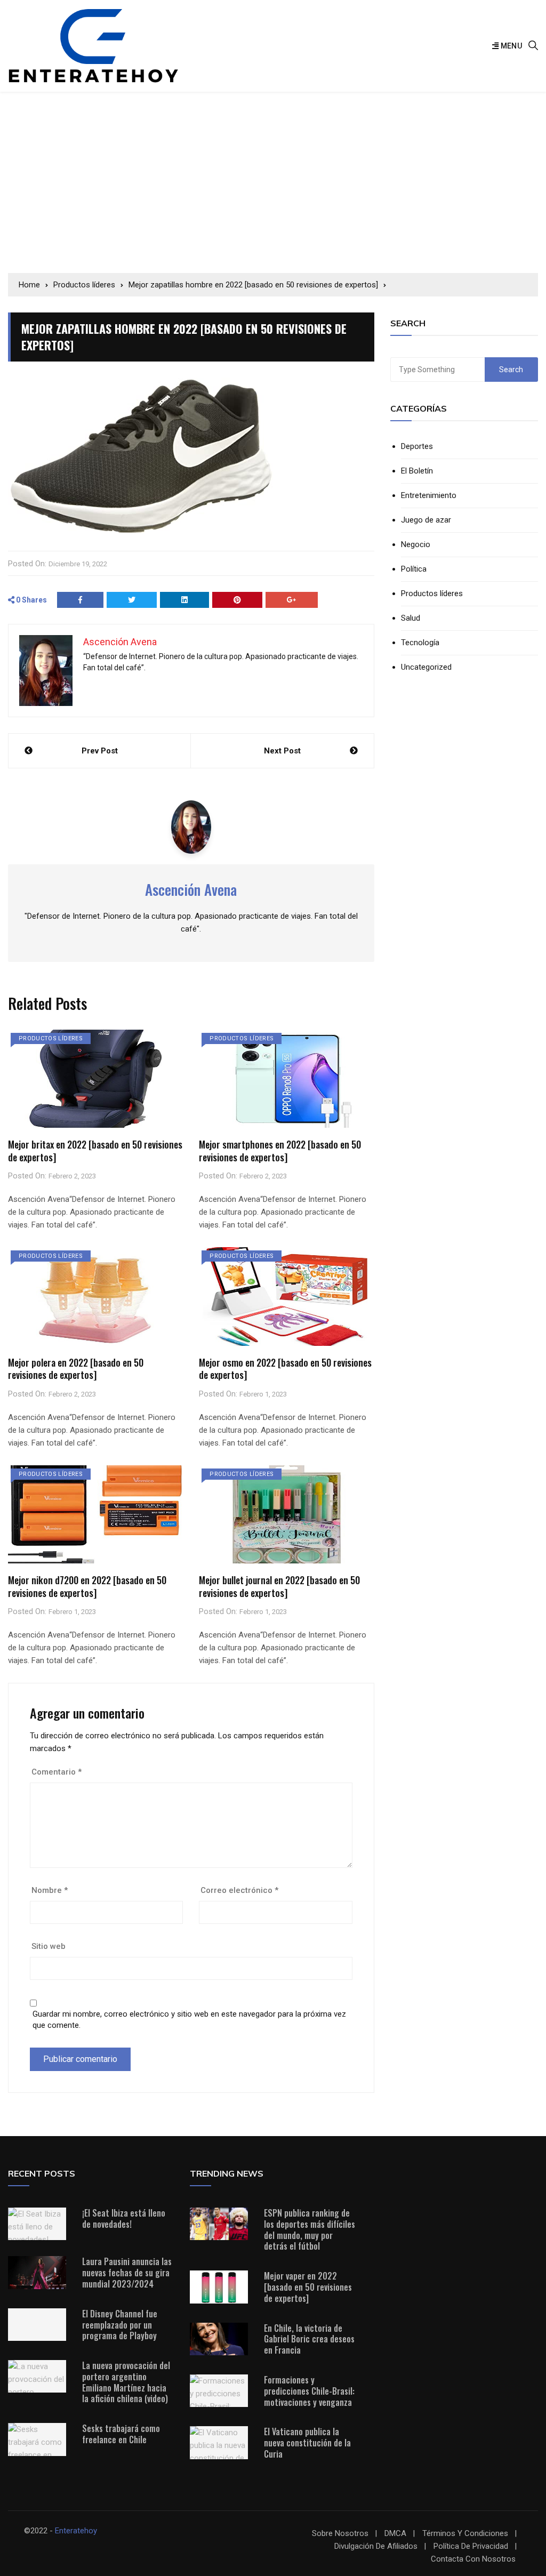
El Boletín (417, 471)
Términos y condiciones (465, 2534)
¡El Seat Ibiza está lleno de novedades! (124, 2218)
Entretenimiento (429, 496)
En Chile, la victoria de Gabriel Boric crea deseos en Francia (309, 2339)
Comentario (57, 1772)
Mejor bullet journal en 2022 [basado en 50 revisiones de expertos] (279, 1586)
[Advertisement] (273, 182)
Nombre (50, 1890)
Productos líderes (51, 1038)
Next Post (282, 751)
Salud (411, 618)
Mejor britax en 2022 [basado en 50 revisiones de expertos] (95, 1150)
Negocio (416, 545)
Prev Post (100, 751)
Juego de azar (426, 520)
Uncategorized (426, 667)
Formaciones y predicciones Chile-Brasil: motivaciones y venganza (309, 2391)
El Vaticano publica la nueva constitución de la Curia (307, 2443)
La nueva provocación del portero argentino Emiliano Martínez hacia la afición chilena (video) (126, 2382)
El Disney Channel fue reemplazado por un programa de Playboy (120, 2325)
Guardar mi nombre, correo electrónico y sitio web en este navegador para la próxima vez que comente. (189, 2020)
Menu (510, 46)
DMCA (395, 2534)
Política (414, 569)
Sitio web (49, 1946)
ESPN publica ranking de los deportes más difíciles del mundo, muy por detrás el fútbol (310, 2229)
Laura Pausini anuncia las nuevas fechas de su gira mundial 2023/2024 (127, 2273)
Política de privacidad (471, 2546)
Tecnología (420, 643)
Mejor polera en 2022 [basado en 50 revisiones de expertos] (76, 1369)
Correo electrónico (239, 1890)
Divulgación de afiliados (376, 2546)
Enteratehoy (76, 2531)
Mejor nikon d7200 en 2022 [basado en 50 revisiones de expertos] (87, 1586)
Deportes (417, 447)
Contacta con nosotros (473, 2559)
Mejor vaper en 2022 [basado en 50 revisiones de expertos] (308, 2287)
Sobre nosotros (340, 2534)
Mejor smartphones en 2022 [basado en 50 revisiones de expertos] (280, 1150)
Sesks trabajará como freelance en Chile (121, 2434)
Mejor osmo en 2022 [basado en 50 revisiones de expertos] (285, 1369)
